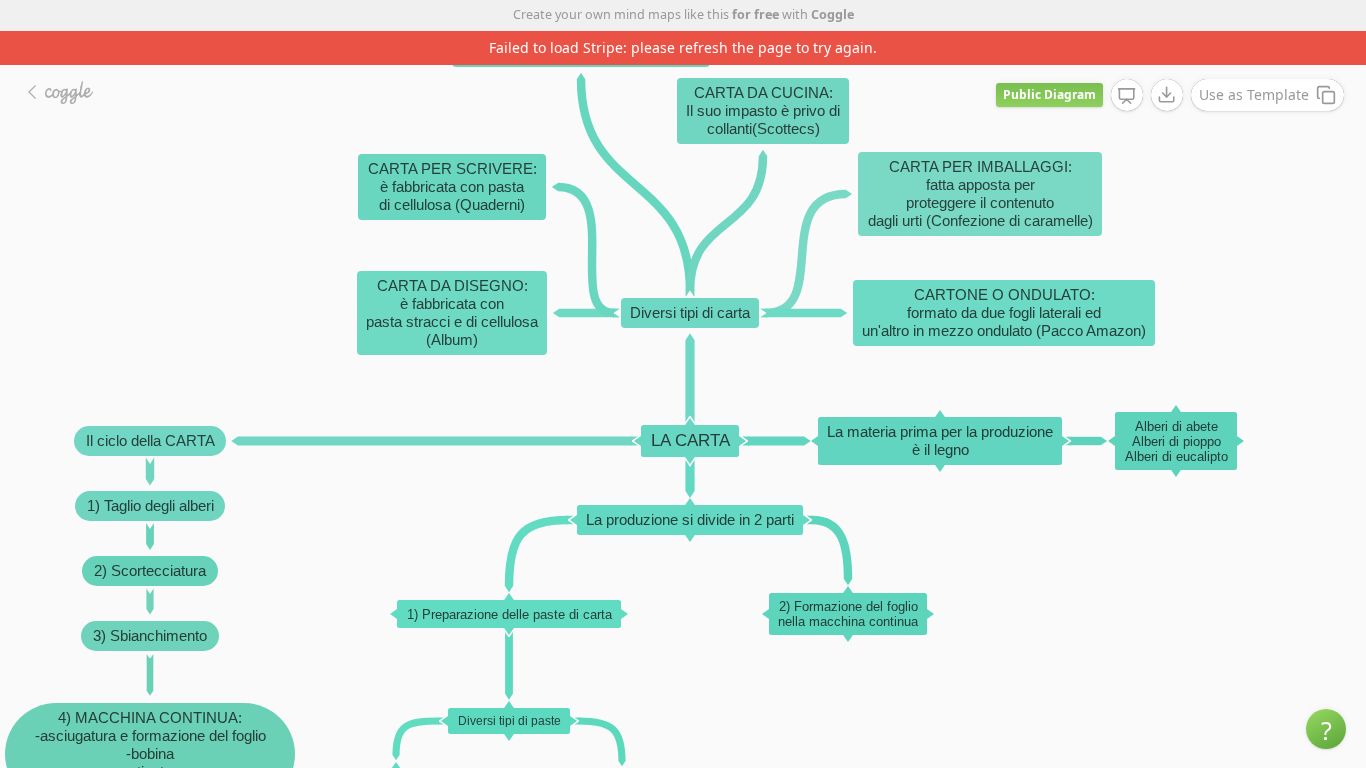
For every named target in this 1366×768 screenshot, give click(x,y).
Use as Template (1254, 94)
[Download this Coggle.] (1167, 95)
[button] (1326, 729)
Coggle (832, 14)
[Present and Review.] (1127, 96)
